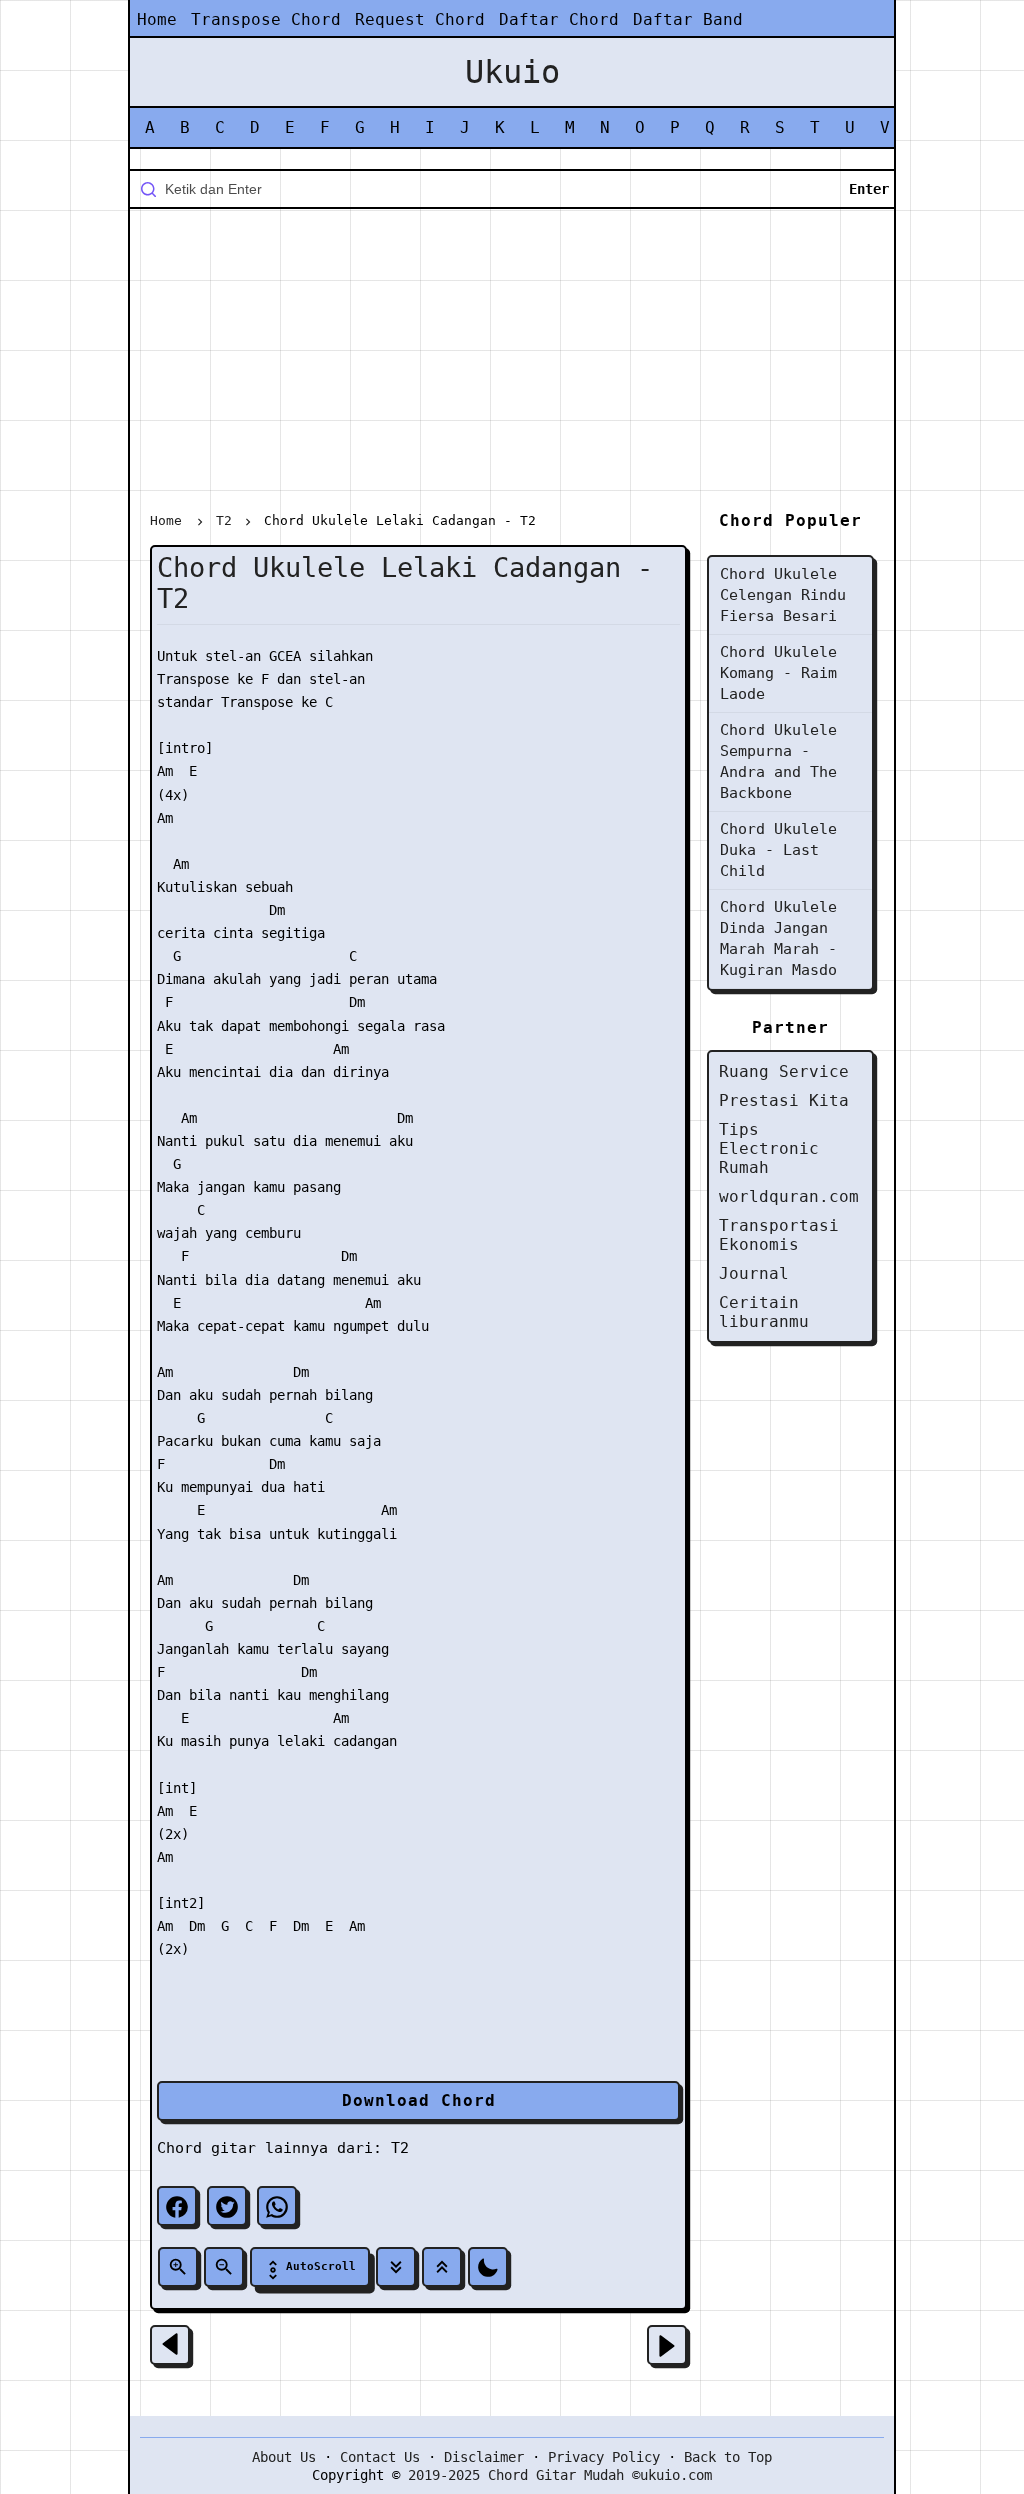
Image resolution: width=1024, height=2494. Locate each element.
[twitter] (227, 2206)
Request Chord (420, 19)
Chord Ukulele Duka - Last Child (778, 850)
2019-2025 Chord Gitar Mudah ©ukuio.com (560, 2475)
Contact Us (380, 2457)
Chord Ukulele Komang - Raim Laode (778, 673)
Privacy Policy (604, 2457)
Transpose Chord (266, 19)
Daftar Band (688, 19)
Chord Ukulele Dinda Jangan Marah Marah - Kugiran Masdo (778, 938)
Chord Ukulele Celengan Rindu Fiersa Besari (783, 595)
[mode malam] (488, 2267)
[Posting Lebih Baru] (170, 2345)
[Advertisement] (512, 364)
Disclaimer (484, 2457)
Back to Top (728, 2457)
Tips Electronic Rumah (769, 1148)
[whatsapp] (277, 2206)
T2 (400, 2148)
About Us (284, 2457)
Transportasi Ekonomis (779, 1235)
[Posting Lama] (667, 2345)
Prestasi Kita (784, 1100)
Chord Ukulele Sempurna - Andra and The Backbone (778, 761)
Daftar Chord (559, 19)
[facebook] (177, 2206)
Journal (754, 1273)
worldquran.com (789, 1196)
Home (157, 19)
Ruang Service (784, 1071)
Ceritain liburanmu (764, 1312)
